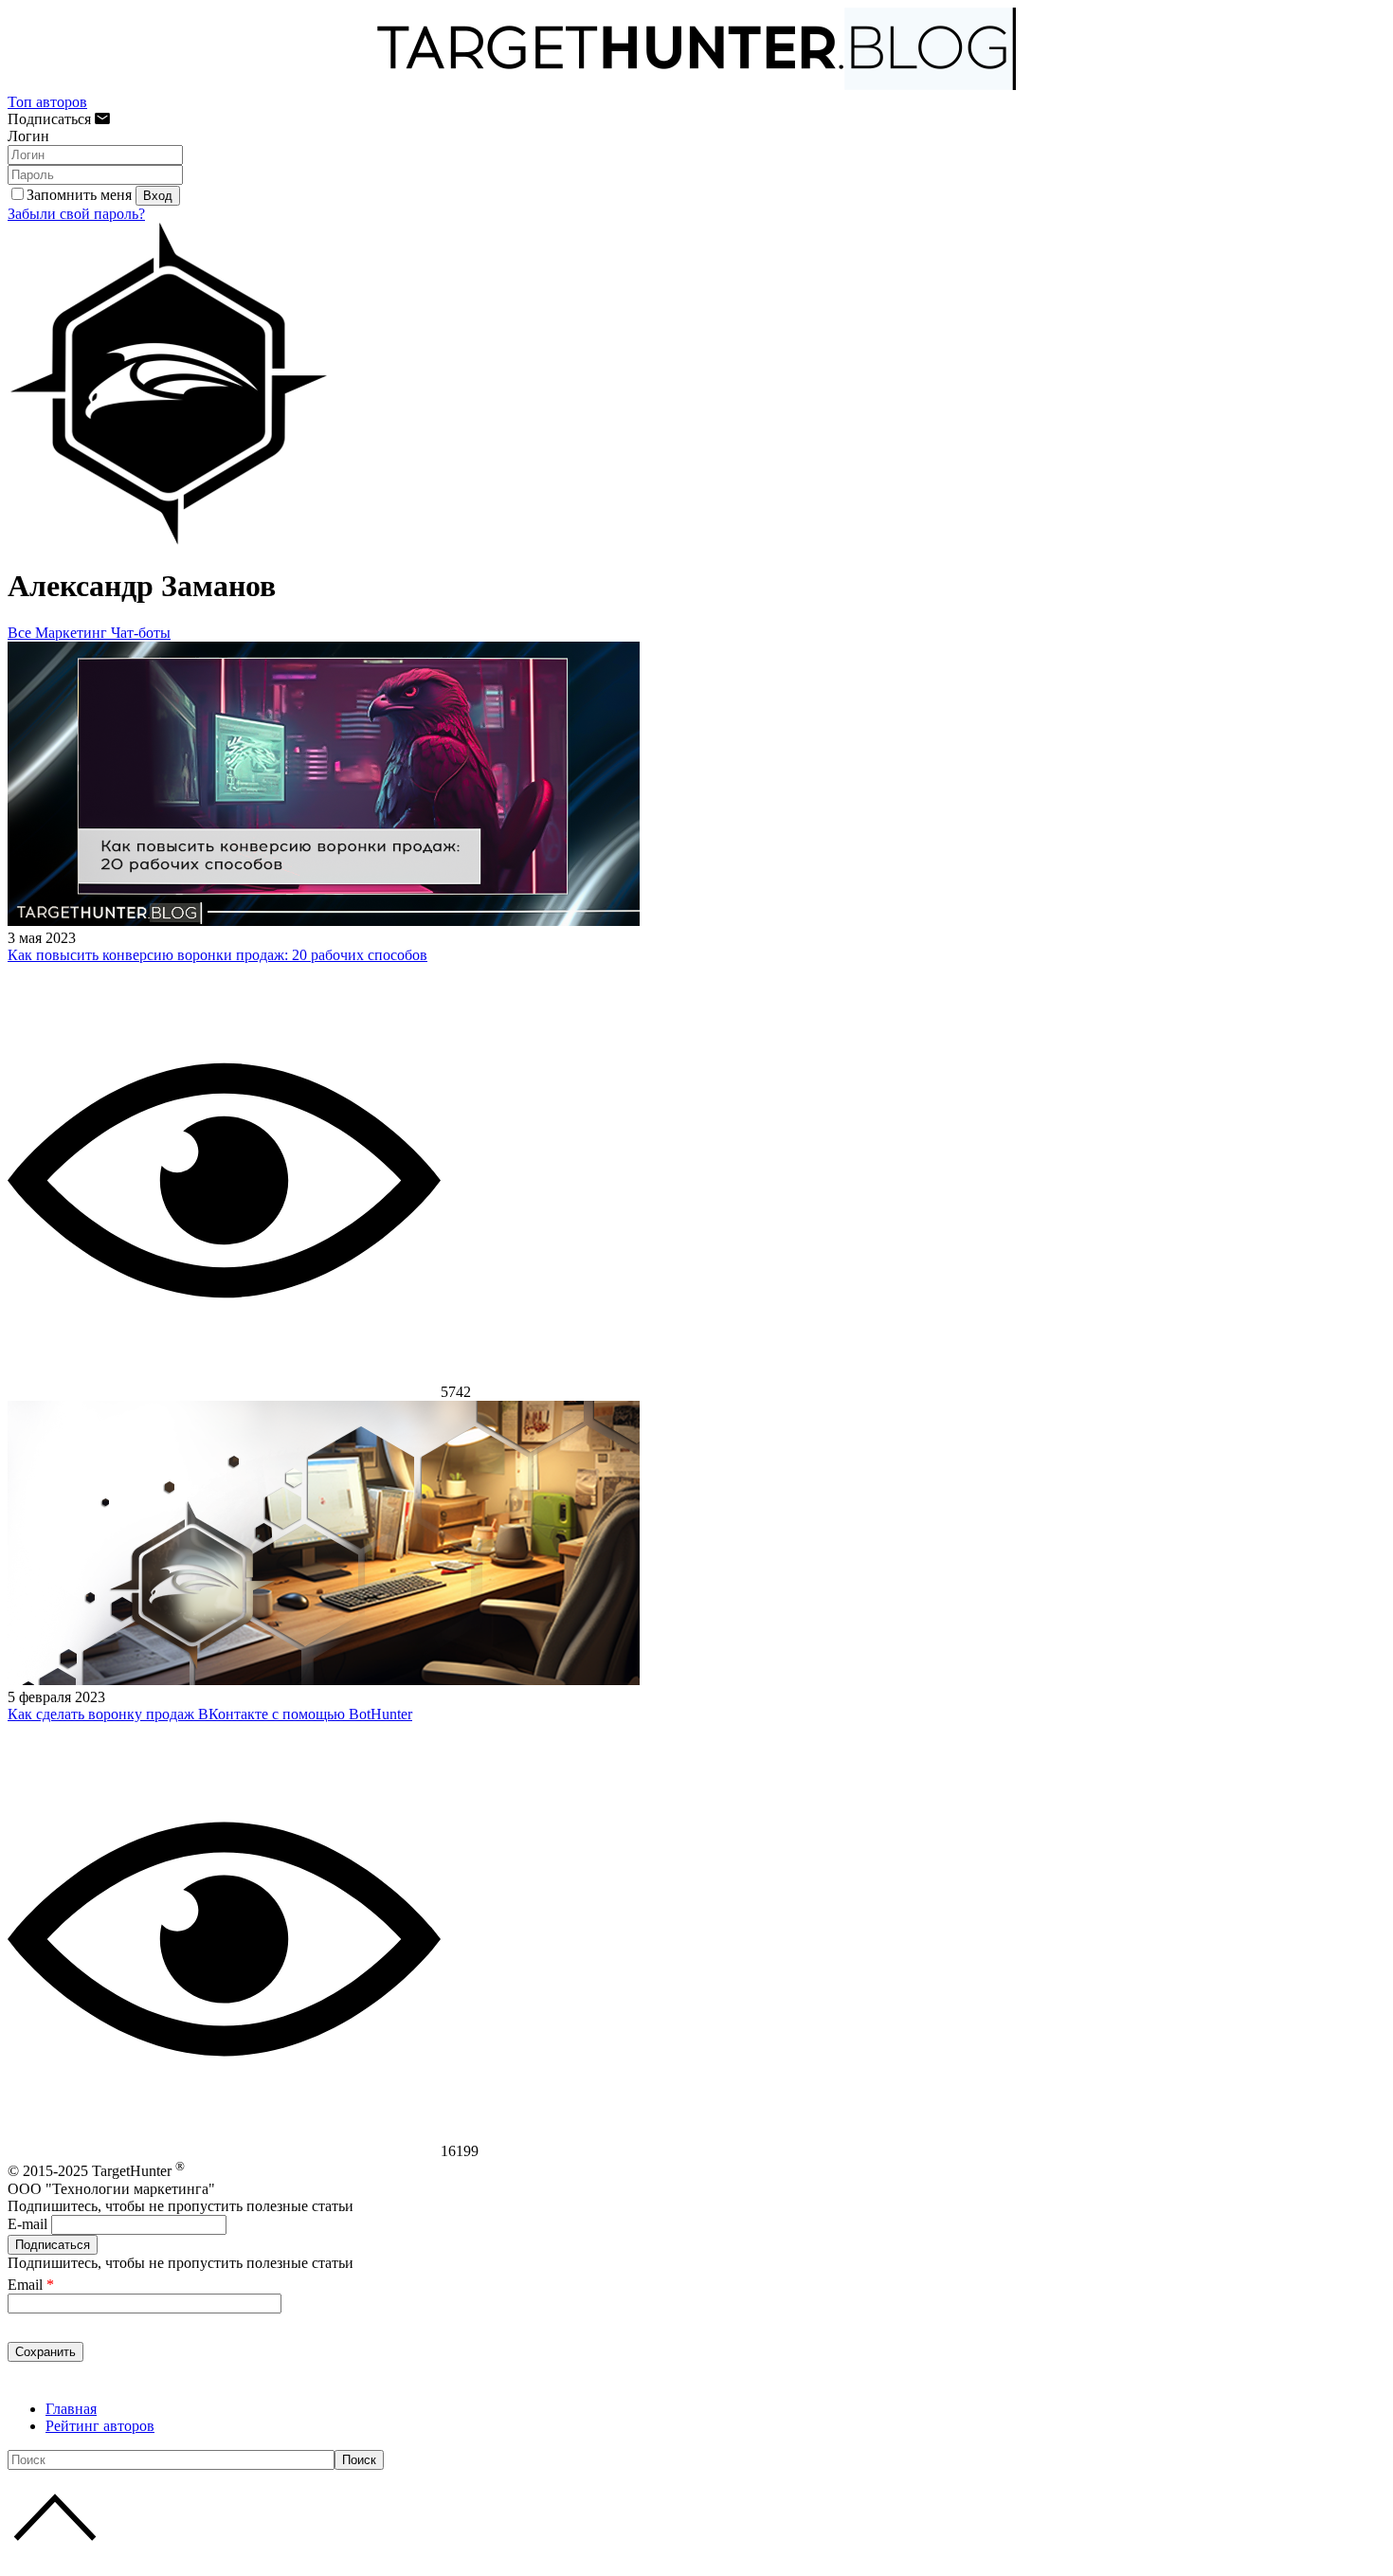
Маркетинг (73, 633)
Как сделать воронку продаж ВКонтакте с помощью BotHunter (210, 1714)
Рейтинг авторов (100, 2426)
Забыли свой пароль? (76, 214)
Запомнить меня (79, 195)
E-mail (27, 2224)
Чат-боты (141, 633)
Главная (71, 2409)
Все (21, 633)
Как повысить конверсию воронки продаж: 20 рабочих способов (217, 955)
